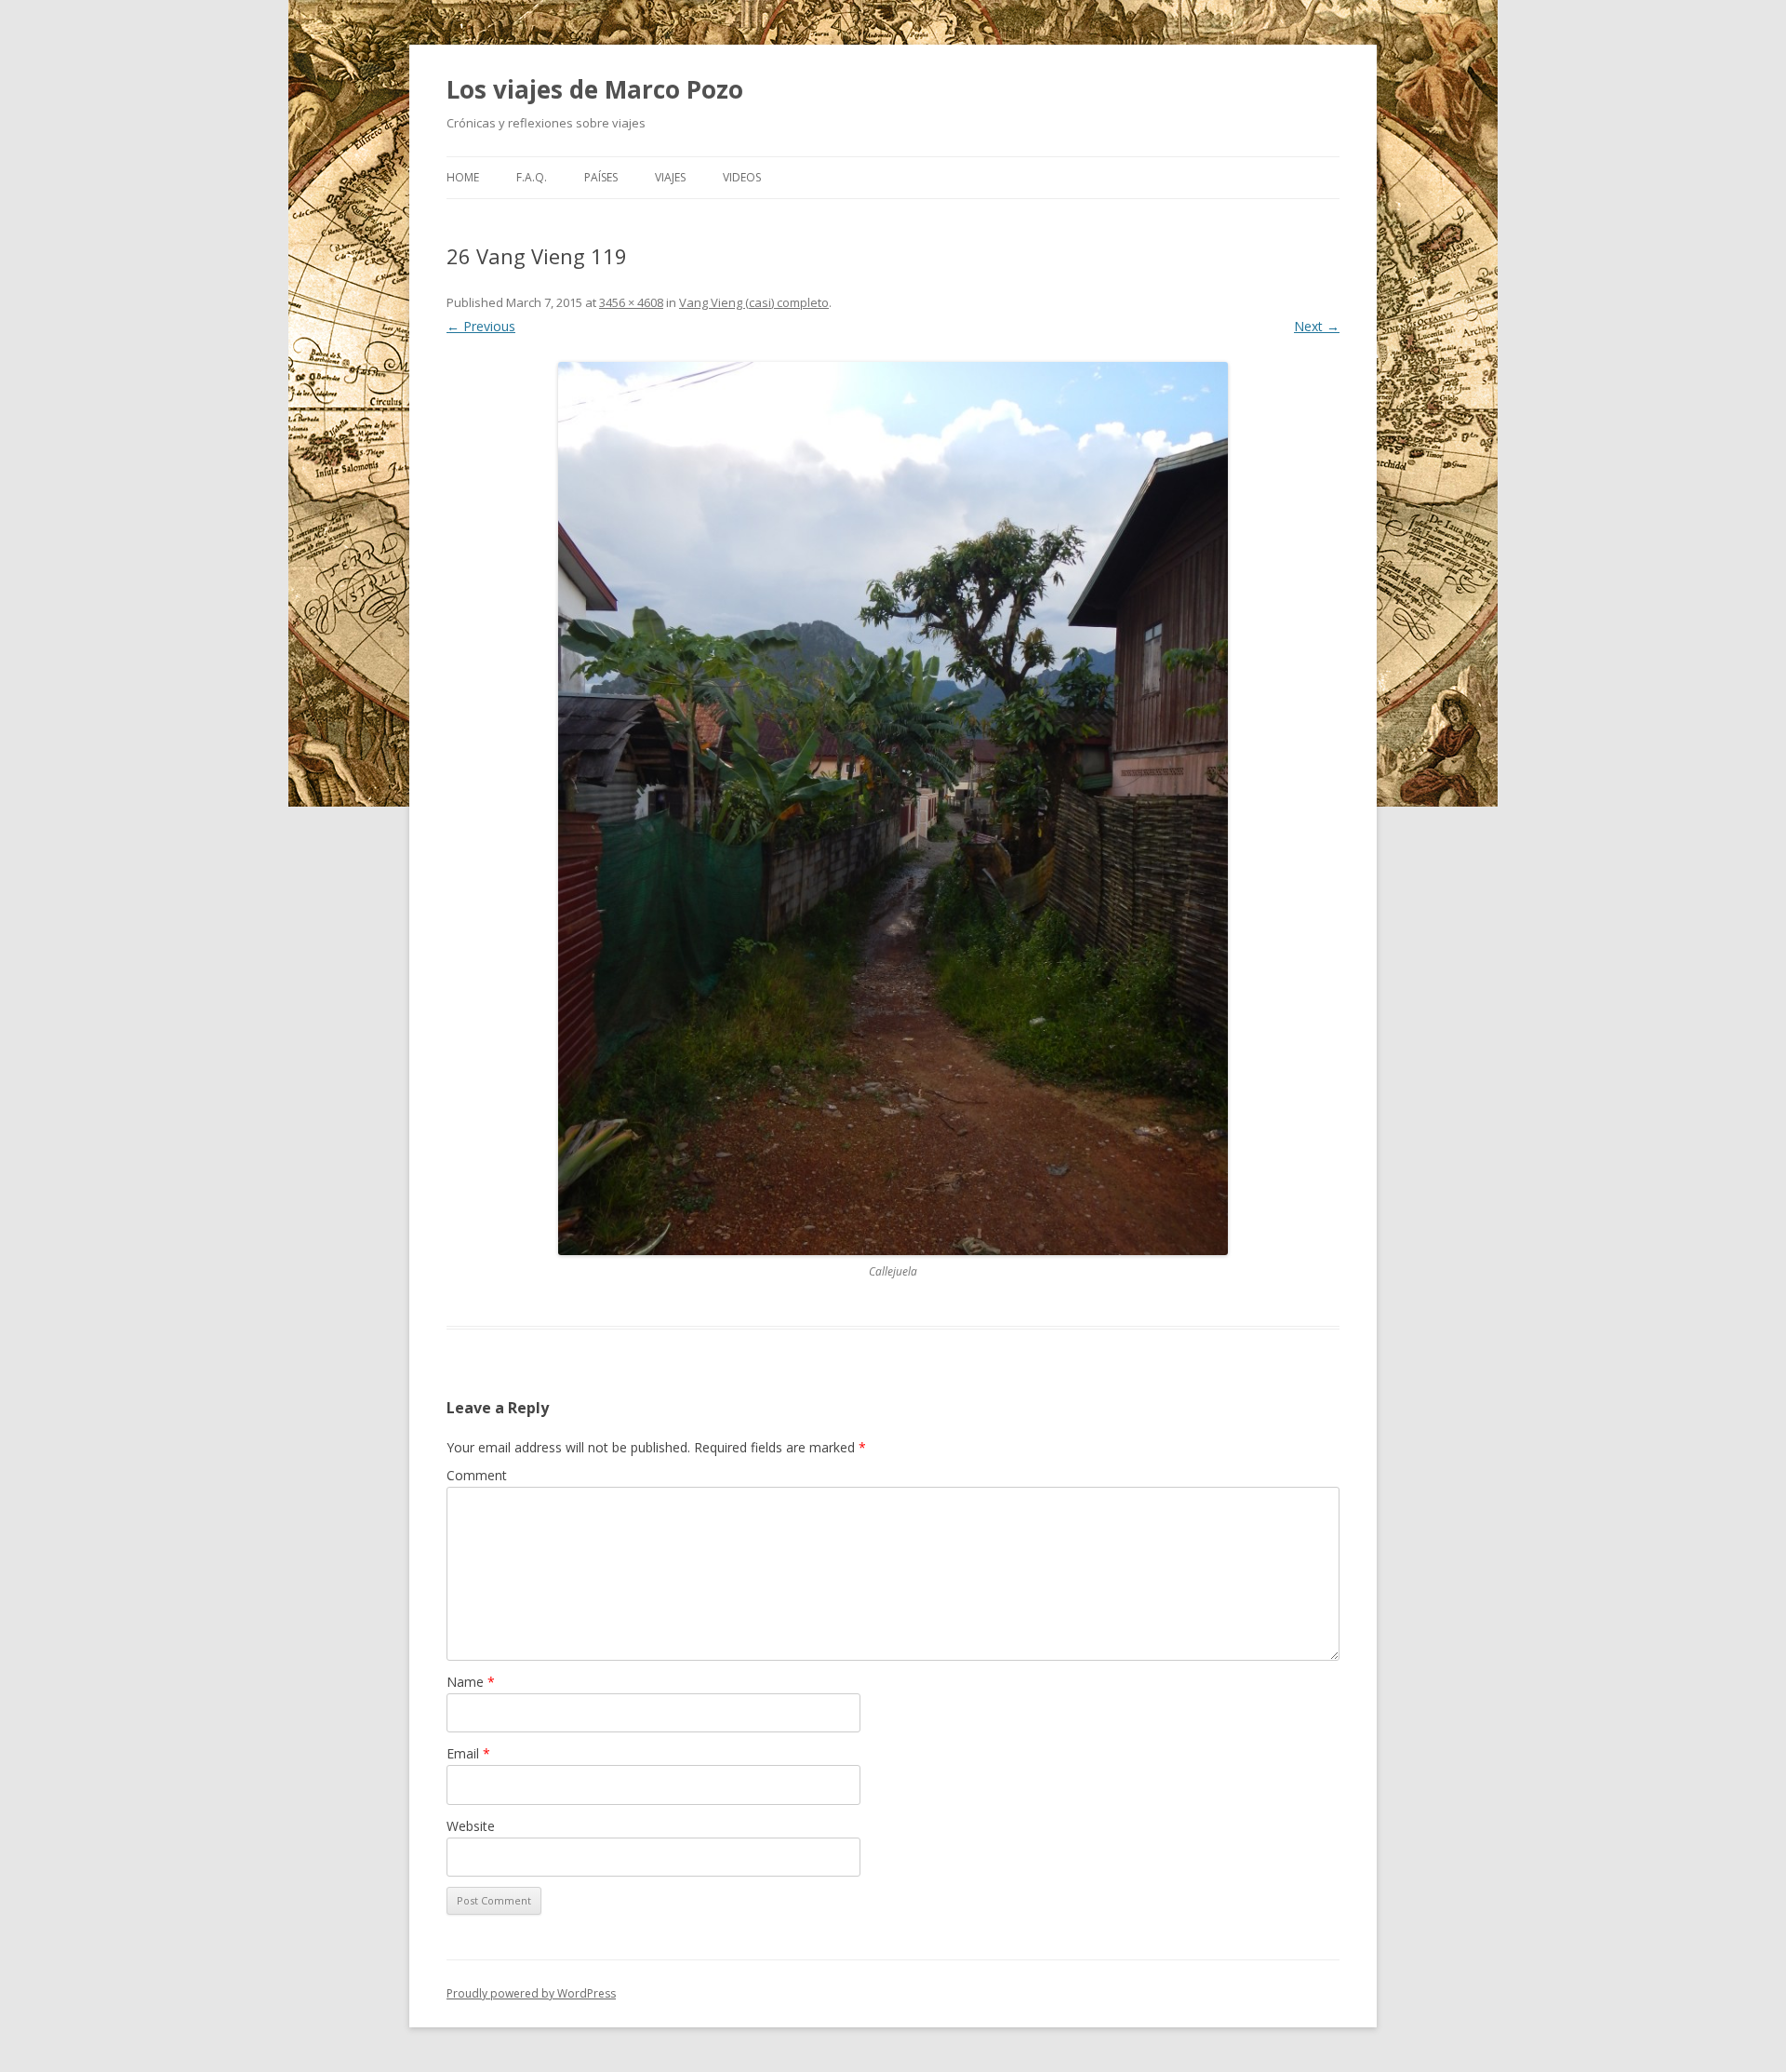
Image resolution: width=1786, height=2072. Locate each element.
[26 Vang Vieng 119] (893, 809)
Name (471, 1682)
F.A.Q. (532, 177)
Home (463, 177)
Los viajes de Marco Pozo (595, 89)
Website (471, 1826)
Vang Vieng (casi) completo (754, 302)
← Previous (481, 326)
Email (468, 1753)
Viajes (670, 177)
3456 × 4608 (631, 302)
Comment (477, 1475)
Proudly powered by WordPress (531, 1993)
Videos (742, 177)
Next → (1317, 326)
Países (601, 177)
